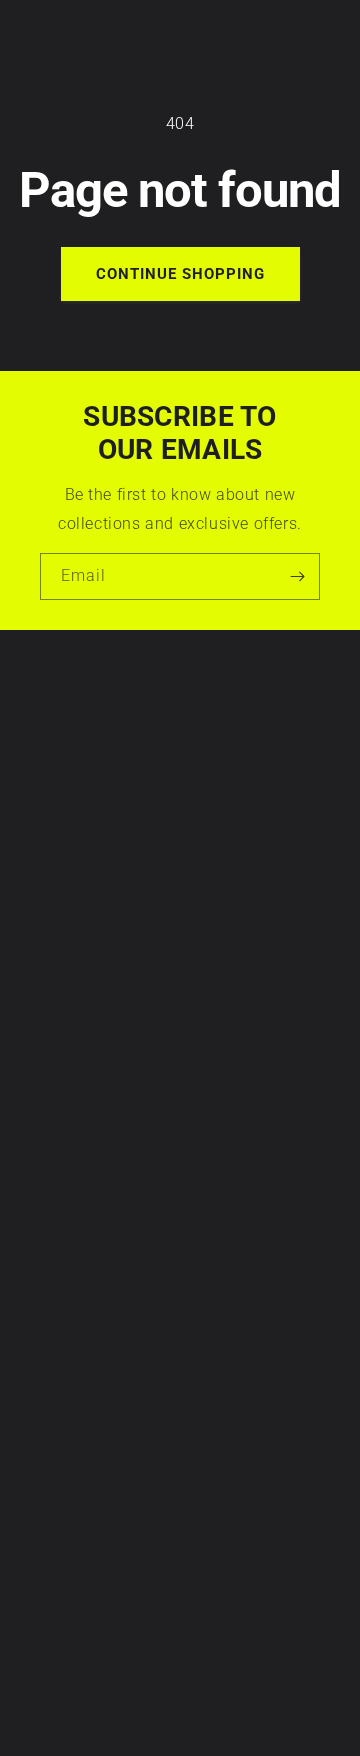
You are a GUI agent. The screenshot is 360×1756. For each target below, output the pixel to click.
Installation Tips (74, 950)
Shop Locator (65, 1012)
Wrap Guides (63, 970)
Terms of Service (75, 757)
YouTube (49, 1525)
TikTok (42, 1504)
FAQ (33, 1074)
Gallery (43, 1033)
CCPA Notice (62, 778)
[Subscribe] (297, 576)
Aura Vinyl (155, 1718)
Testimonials (62, 1054)
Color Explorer (67, 991)
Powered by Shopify (222, 1718)
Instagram (55, 1463)
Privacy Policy (67, 736)
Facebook (53, 1484)
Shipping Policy (71, 819)
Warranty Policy (74, 715)
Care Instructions (78, 929)
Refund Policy (66, 798)
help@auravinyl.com (88, 1357)
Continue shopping (180, 274)
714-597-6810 (67, 1301)
